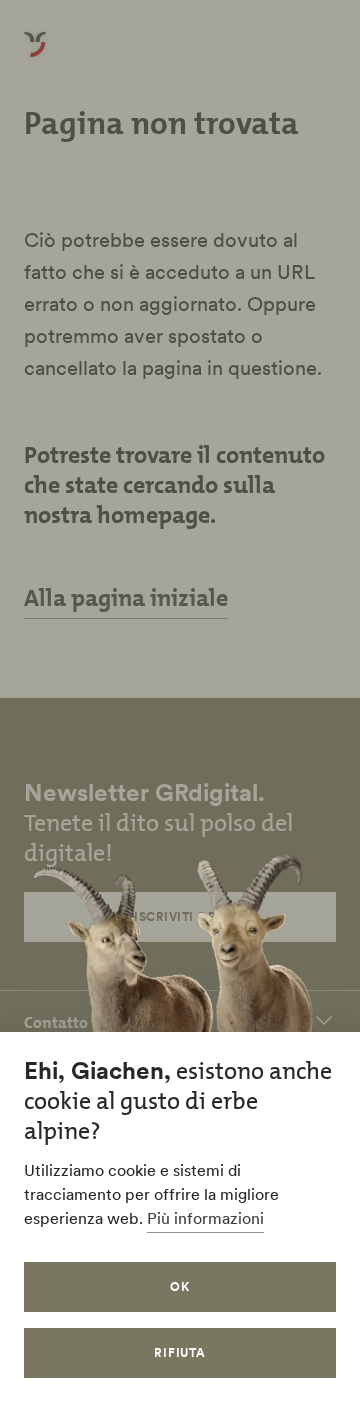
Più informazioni (205, 1218)
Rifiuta (180, 1352)
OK (180, 1286)
